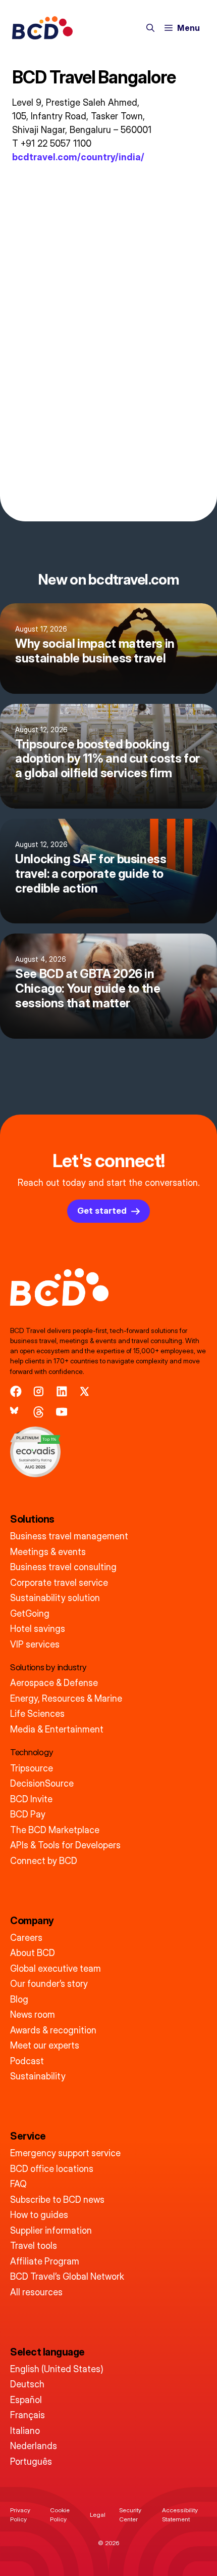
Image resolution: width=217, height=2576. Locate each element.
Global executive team (56, 1968)
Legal (98, 2515)
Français (28, 2415)
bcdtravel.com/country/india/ (78, 157)
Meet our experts (45, 2045)
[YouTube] (62, 1412)
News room (33, 2014)
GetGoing (30, 1613)
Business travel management (69, 1536)
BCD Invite (31, 1799)
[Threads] (39, 1412)
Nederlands (34, 2446)
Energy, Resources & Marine (66, 1698)
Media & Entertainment (57, 1729)
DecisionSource (42, 1783)
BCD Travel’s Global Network (67, 2276)
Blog (19, 1999)
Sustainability (38, 2076)
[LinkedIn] (62, 1391)
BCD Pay (28, 1814)
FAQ (18, 2184)
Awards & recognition (53, 2030)
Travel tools (34, 2246)
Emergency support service (65, 2153)
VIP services (35, 1644)
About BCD (33, 1953)
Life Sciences (37, 1714)
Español (26, 2400)
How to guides (39, 2215)
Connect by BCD (44, 1861)
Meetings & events (48, 1552)
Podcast (27, 2061)
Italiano (25, 2431)
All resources (36, 2292)
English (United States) (57, 2369)
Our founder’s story (49, 1984)
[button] (150, 28)
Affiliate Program (45, 2261)
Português (31, 2461)
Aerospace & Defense (54, 1683)
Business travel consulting (63, 1567)
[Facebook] (16, 1391)
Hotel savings (38, 1629)
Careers (26, 1938)
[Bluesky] (16, 1412)
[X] (85, 1391)
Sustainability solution (55, 1598)
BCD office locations (52, 2169)
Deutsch (27, 2384)
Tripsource (32, 1768)
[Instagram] (39, 1391)
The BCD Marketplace (55, 1830)
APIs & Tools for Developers (65, 1845)
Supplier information (51, 2230)
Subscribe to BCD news (57, 2200)
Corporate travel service (59, 1583)
